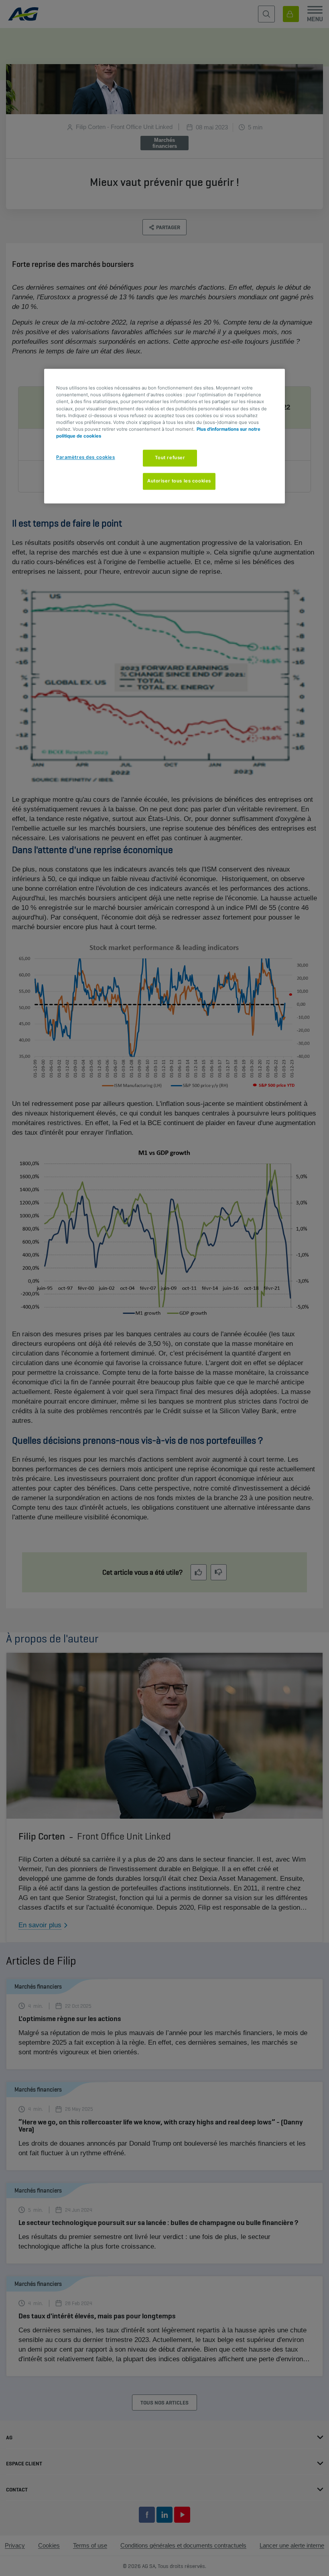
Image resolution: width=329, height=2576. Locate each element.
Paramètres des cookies (86, 457)
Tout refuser (170, 458)
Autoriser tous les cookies (179, 481)
